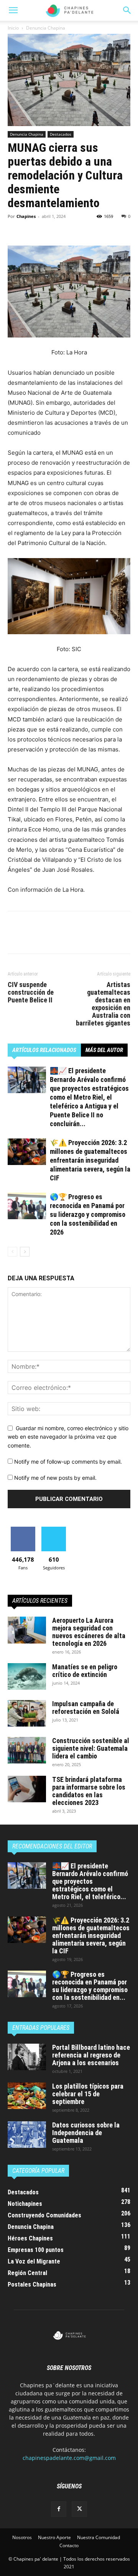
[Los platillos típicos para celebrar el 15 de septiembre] (27, 2096)
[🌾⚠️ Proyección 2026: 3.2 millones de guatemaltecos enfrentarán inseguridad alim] (27, 1152)
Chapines (26, 216)
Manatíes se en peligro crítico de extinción (85, 1671)
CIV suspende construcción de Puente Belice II (31, 992)
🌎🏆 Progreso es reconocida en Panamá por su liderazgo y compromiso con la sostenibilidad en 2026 (88, 1214)
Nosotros (22, 2537)
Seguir (54, 1530)
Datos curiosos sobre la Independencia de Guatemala (86, 2133)
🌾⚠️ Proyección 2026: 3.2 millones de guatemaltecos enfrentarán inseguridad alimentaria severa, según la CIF (90, 1160)
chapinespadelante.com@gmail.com (69, 2458)
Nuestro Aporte (54, 2537)
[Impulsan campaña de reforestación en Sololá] (27, 1713)
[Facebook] (15, 228)
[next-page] (25, 1252)
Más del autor (104, 1050)
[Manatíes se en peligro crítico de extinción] (27, 1676)
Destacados (61, 134)
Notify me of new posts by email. (55, 1478)
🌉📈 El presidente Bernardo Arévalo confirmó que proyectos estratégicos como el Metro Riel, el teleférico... (90, 1881)
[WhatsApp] (68, 228)
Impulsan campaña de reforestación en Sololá (86, 1708)
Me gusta (23, 1530)
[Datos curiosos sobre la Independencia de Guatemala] (27, 2135)
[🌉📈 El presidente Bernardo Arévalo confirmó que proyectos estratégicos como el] (27, 1080)
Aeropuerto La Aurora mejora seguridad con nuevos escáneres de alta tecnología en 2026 (89, 1632)
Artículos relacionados (44, 1050)
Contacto (69, 2545)
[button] (127, 10)
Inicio (13, 28)
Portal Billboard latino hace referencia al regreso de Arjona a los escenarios (91, 2055)
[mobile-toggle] (13, 10)
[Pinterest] (51, 228)
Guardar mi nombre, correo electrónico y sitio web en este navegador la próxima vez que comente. (68, 1437)
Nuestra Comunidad (99, 2537)
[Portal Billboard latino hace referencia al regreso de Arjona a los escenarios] (27, 2057)
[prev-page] (12, 1252)
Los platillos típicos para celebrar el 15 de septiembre (88, 2094)
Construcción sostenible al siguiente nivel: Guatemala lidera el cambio (91, 1748)
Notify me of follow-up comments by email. (68, 1462)
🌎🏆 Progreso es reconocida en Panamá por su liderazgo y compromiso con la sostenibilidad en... (90, 1986)
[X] (33, 228)
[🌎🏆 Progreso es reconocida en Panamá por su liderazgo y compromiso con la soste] (27, 1206)
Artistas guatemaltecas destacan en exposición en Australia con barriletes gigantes (103, 1004)
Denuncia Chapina (46, 28)
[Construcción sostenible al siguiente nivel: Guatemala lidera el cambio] (27, 1750)
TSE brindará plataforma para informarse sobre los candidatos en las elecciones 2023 (89, 1791)
